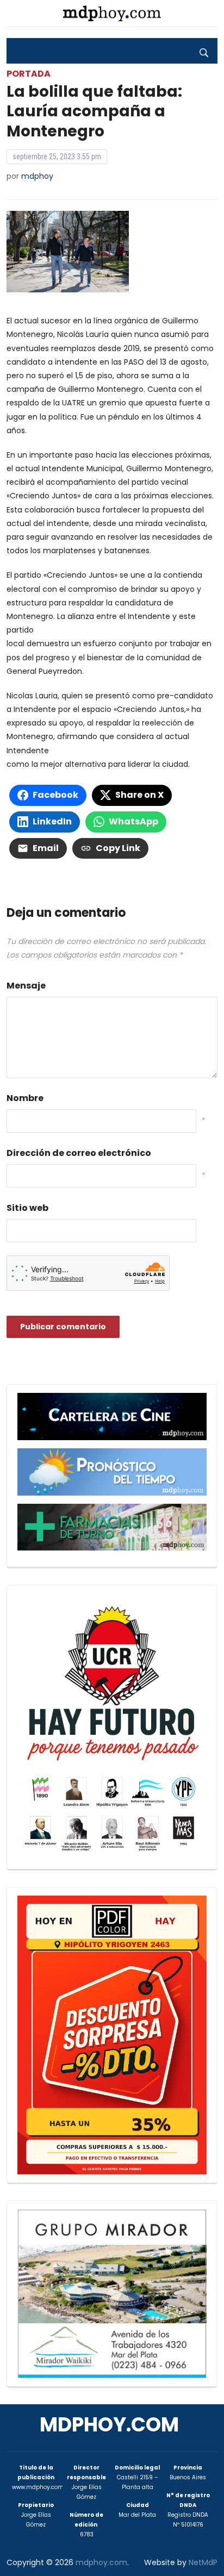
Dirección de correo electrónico (79, 1153)
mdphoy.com (109, 2425)
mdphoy (37, 176)
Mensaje (26, 986)
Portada (29, 74)
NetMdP (203, 2562)
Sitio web (27, 1208)
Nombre (25, 1098)
